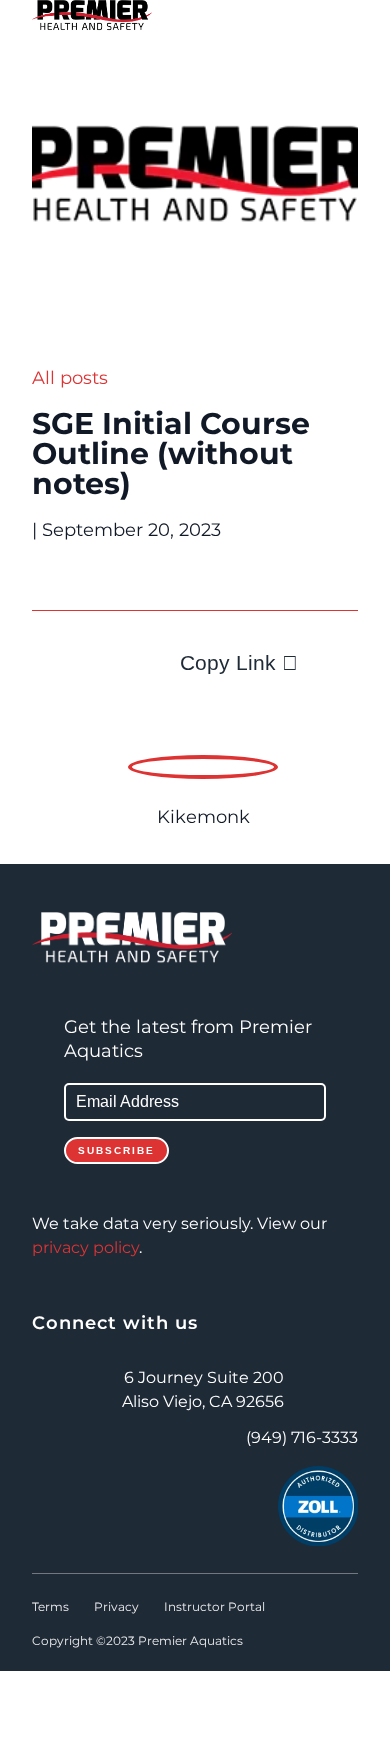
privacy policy (85, 1248)
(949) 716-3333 (302, 1438)
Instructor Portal (214, 1607)
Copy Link (228, 662)
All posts (70, 378)
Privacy (116, 1607)
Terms (50, 1607)
